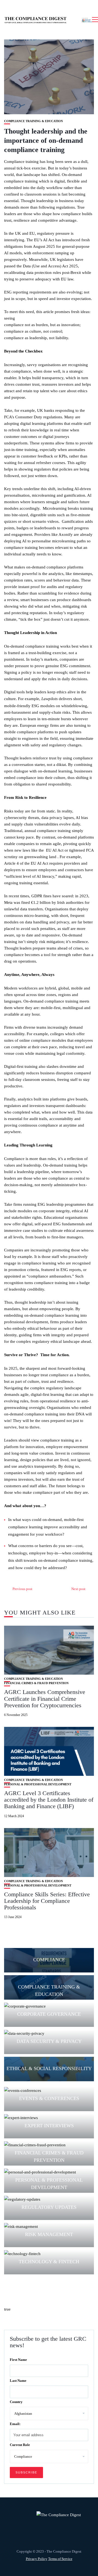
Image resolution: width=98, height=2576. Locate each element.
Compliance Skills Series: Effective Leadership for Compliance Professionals (47, 1901)
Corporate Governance (49, 2014)
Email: (15, 2424)
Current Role (20, 2445)
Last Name (18, 2381)
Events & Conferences (49, 2098)
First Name (18, 2360)
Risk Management (49, 2234)
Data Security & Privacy (49, 2041)
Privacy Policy (37, 2559)
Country (16, 2402)
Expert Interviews (49, 2126)
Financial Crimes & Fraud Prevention (36, 1683)
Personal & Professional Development (38, 1784)
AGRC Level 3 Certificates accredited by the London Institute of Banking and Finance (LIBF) (49, 1800)
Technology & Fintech (49, 2262)
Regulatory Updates (49, 2207)
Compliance (49, 1960)
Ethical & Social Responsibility (49, 2068)
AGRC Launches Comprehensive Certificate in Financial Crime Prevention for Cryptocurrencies (45, 1698)
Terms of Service (60, 2559)
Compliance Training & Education (33, 121)
